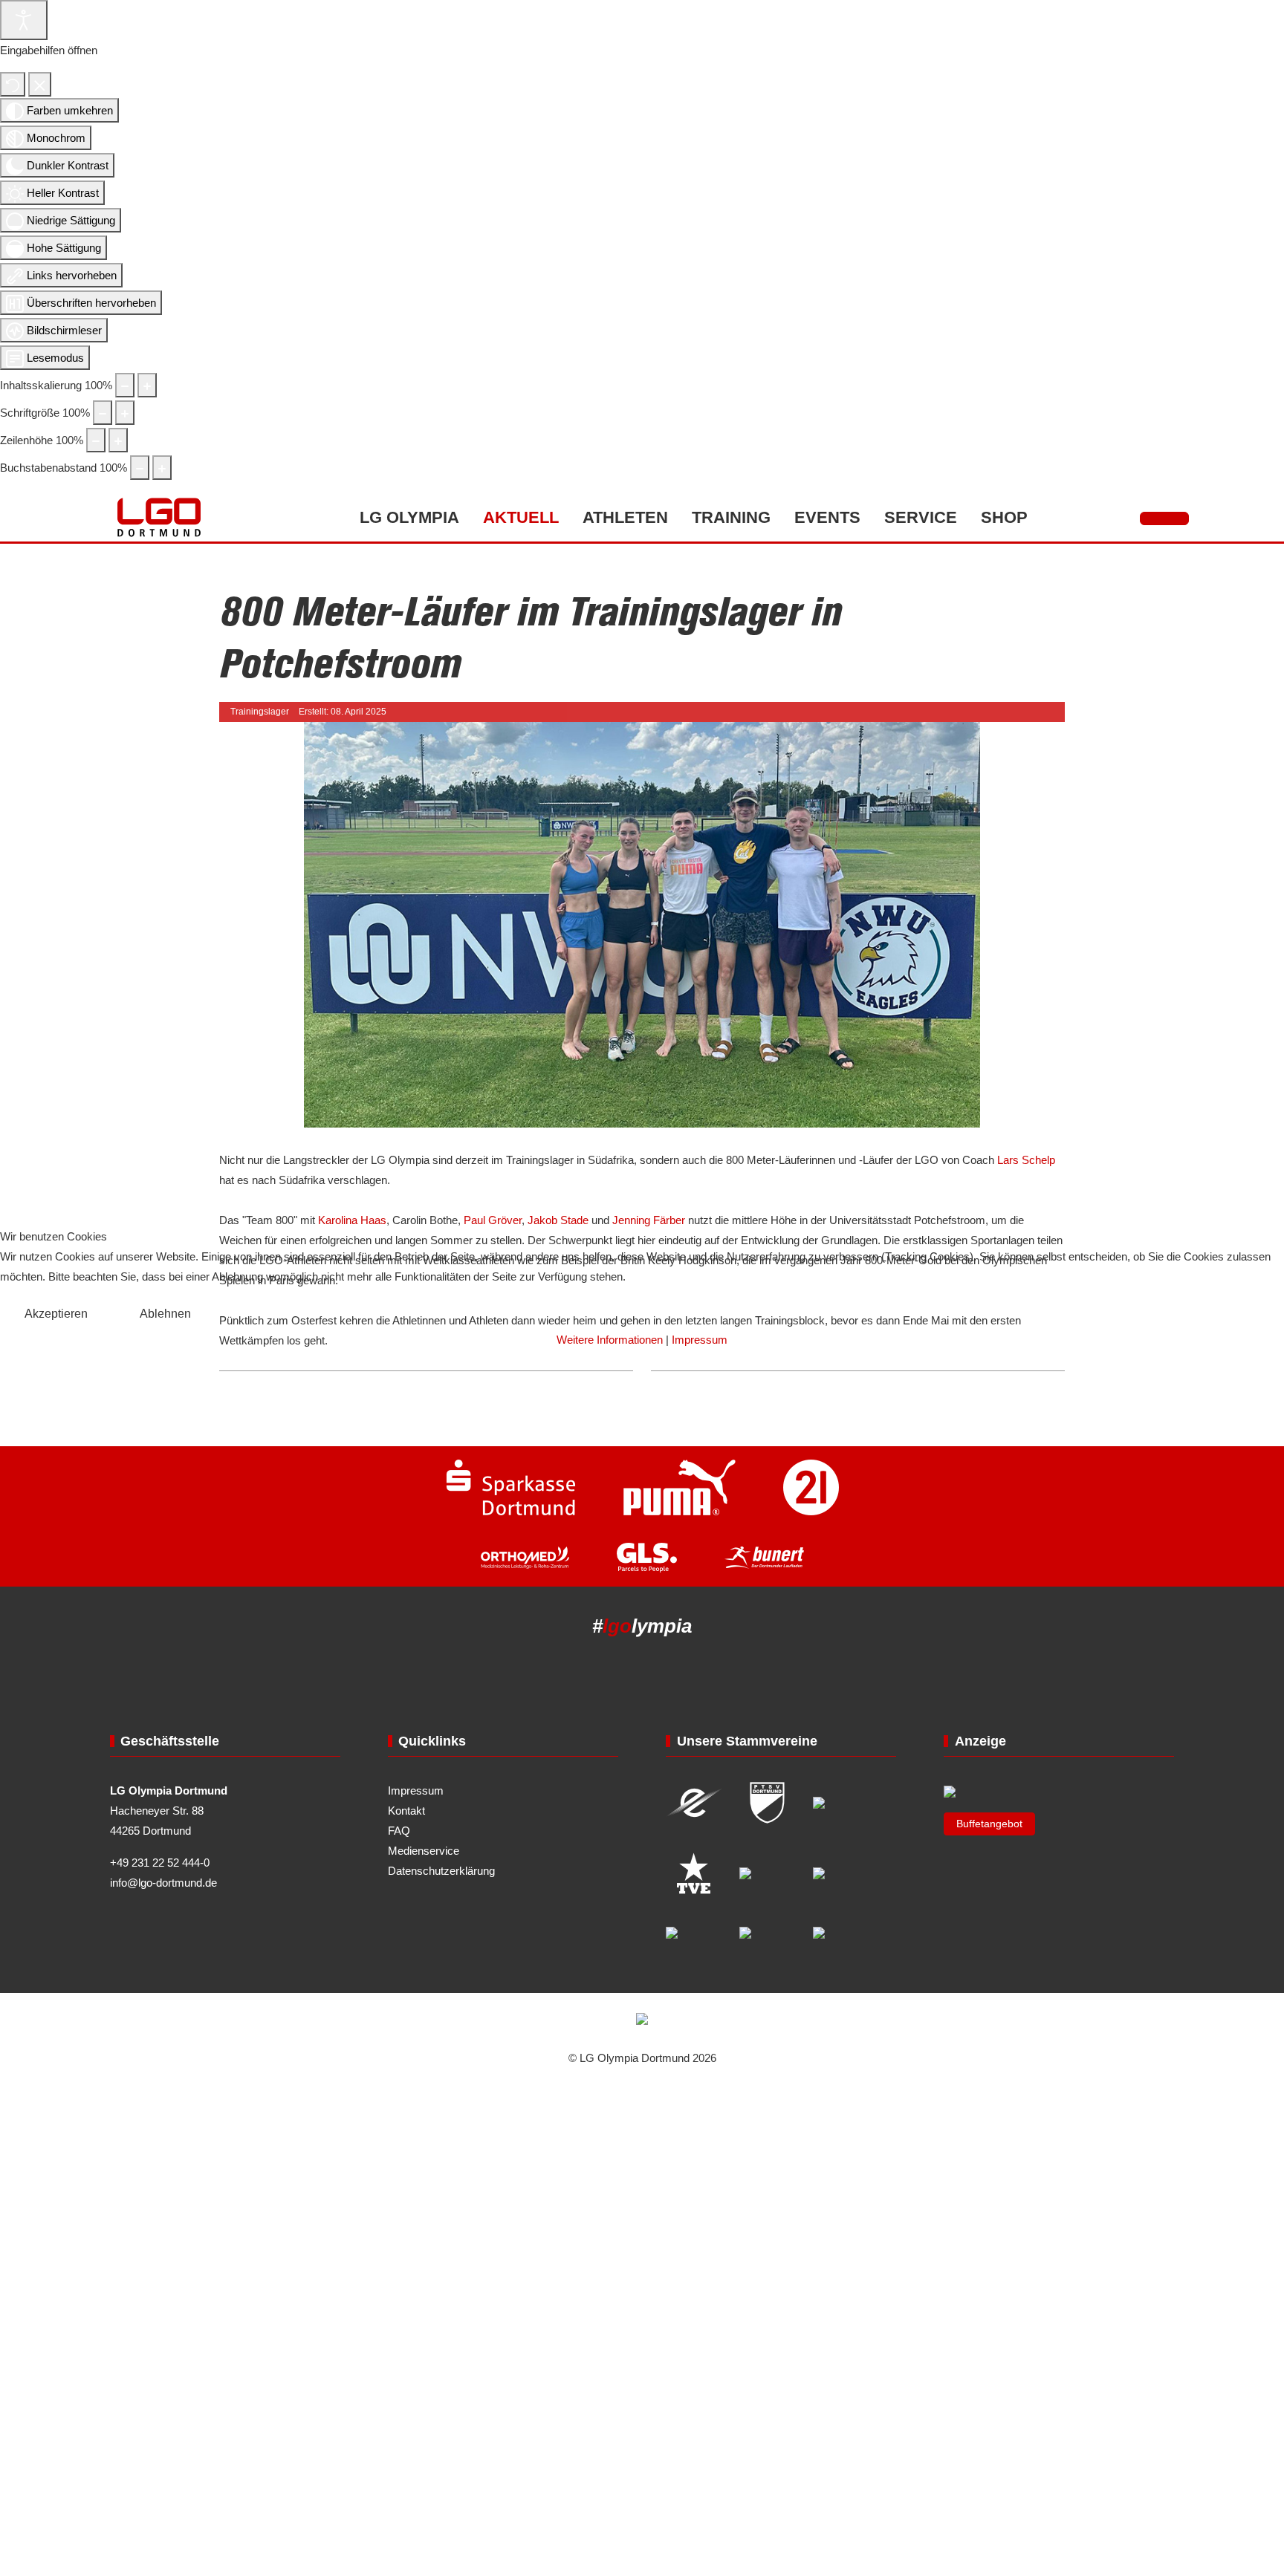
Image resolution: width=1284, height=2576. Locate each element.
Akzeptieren (56, 1314)
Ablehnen (165, 1314)
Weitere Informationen (610, 1340)
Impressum (700, 1340)
